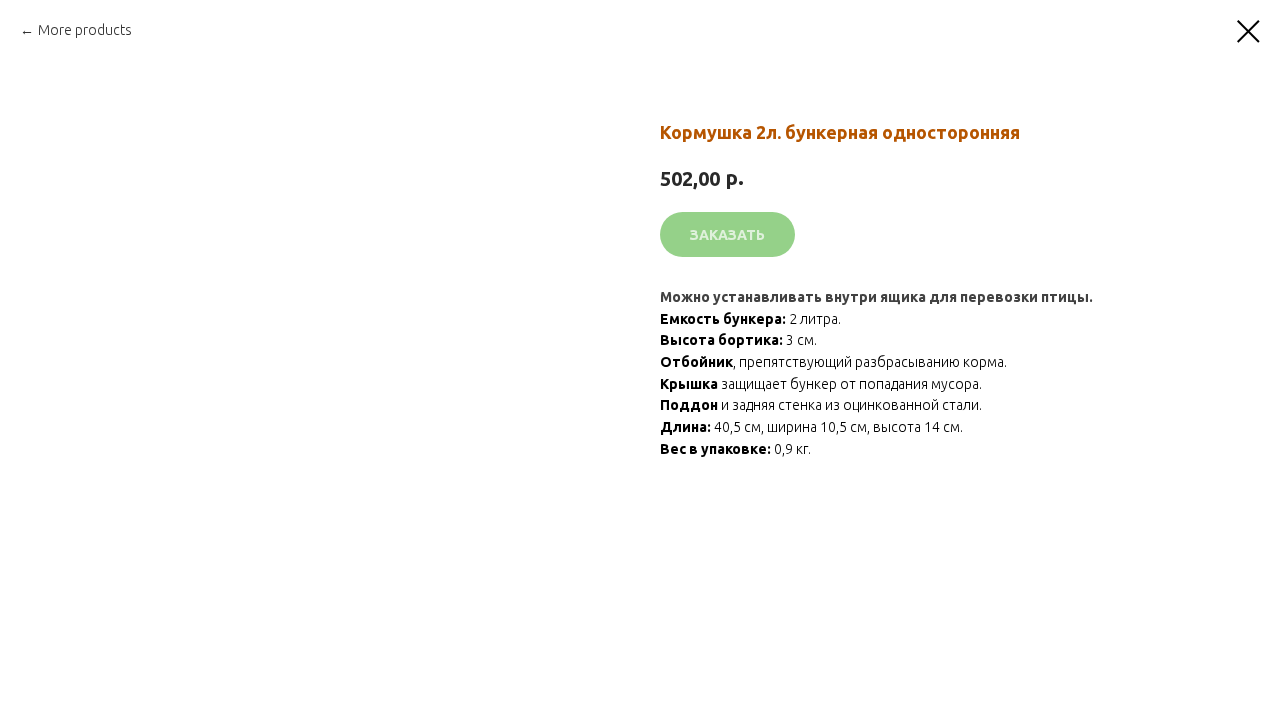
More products (85, 30)
